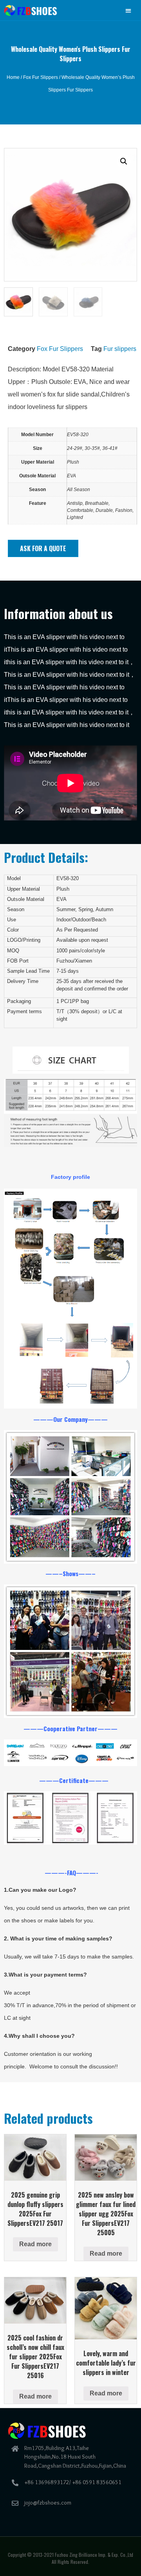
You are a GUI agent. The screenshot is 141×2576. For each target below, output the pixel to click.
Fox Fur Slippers (41, 77)
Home (13, 77)
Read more (35, 2244)
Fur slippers (120, 349)
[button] (129, 10)
